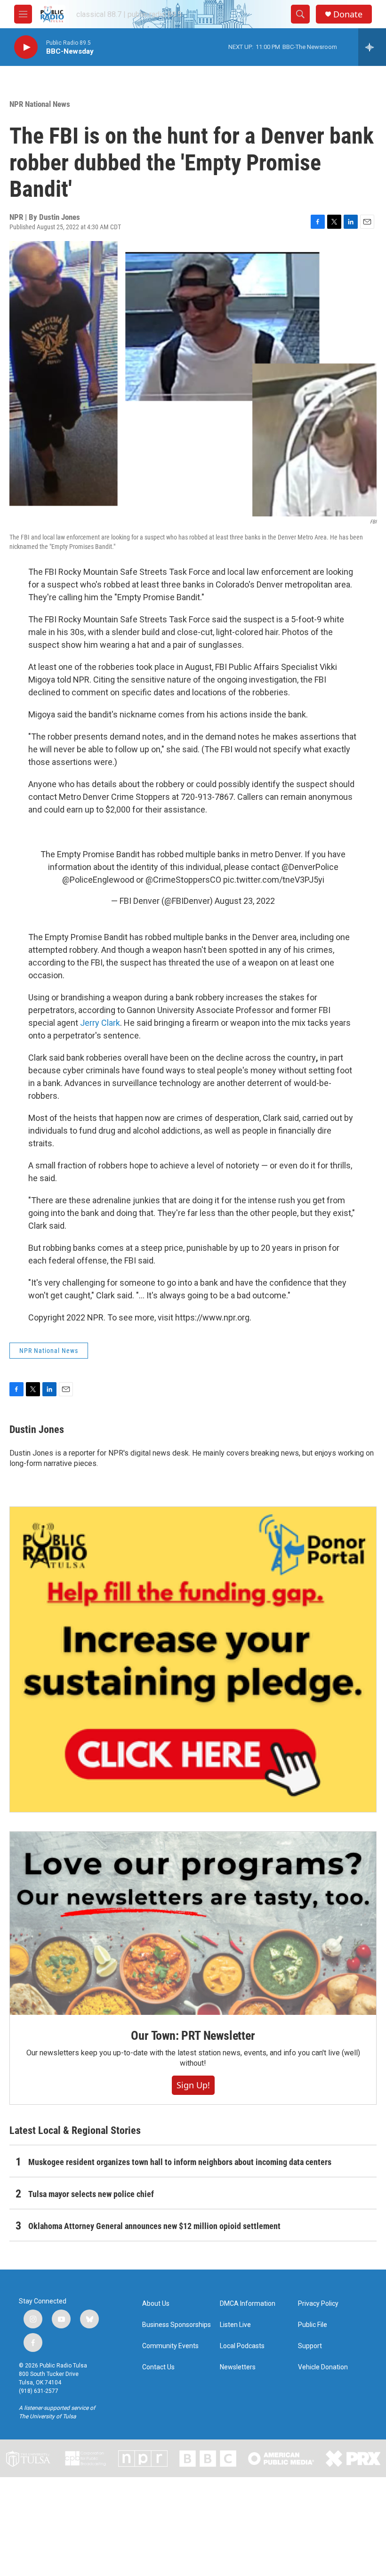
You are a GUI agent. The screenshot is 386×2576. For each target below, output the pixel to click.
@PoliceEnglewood (98, 880)
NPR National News (40, 104)
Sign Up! (193, 2085)
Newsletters (238, 2367)
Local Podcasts (242, 2346)
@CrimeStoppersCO (183, 880)
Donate (348, 14)
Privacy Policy (318, 2304)
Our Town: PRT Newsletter (193, 2036)
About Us (156, 2304)
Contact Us (158, 2367)
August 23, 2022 (245, 901)
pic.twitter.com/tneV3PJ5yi (274, 880)
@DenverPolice (310, 867)
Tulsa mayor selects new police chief (91, 2194)
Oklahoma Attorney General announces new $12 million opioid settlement (154, 2226)
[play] (26, 47)
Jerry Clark (100, 1023)
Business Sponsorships (177, 2325)
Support (310, 2346)
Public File (313, 2325)
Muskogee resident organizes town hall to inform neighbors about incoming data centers (180, 2162)
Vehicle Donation (323, 2367)
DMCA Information (248, 2304)
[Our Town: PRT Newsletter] (193, 1923)
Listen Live (235, 2325)
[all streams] (372, 47)
